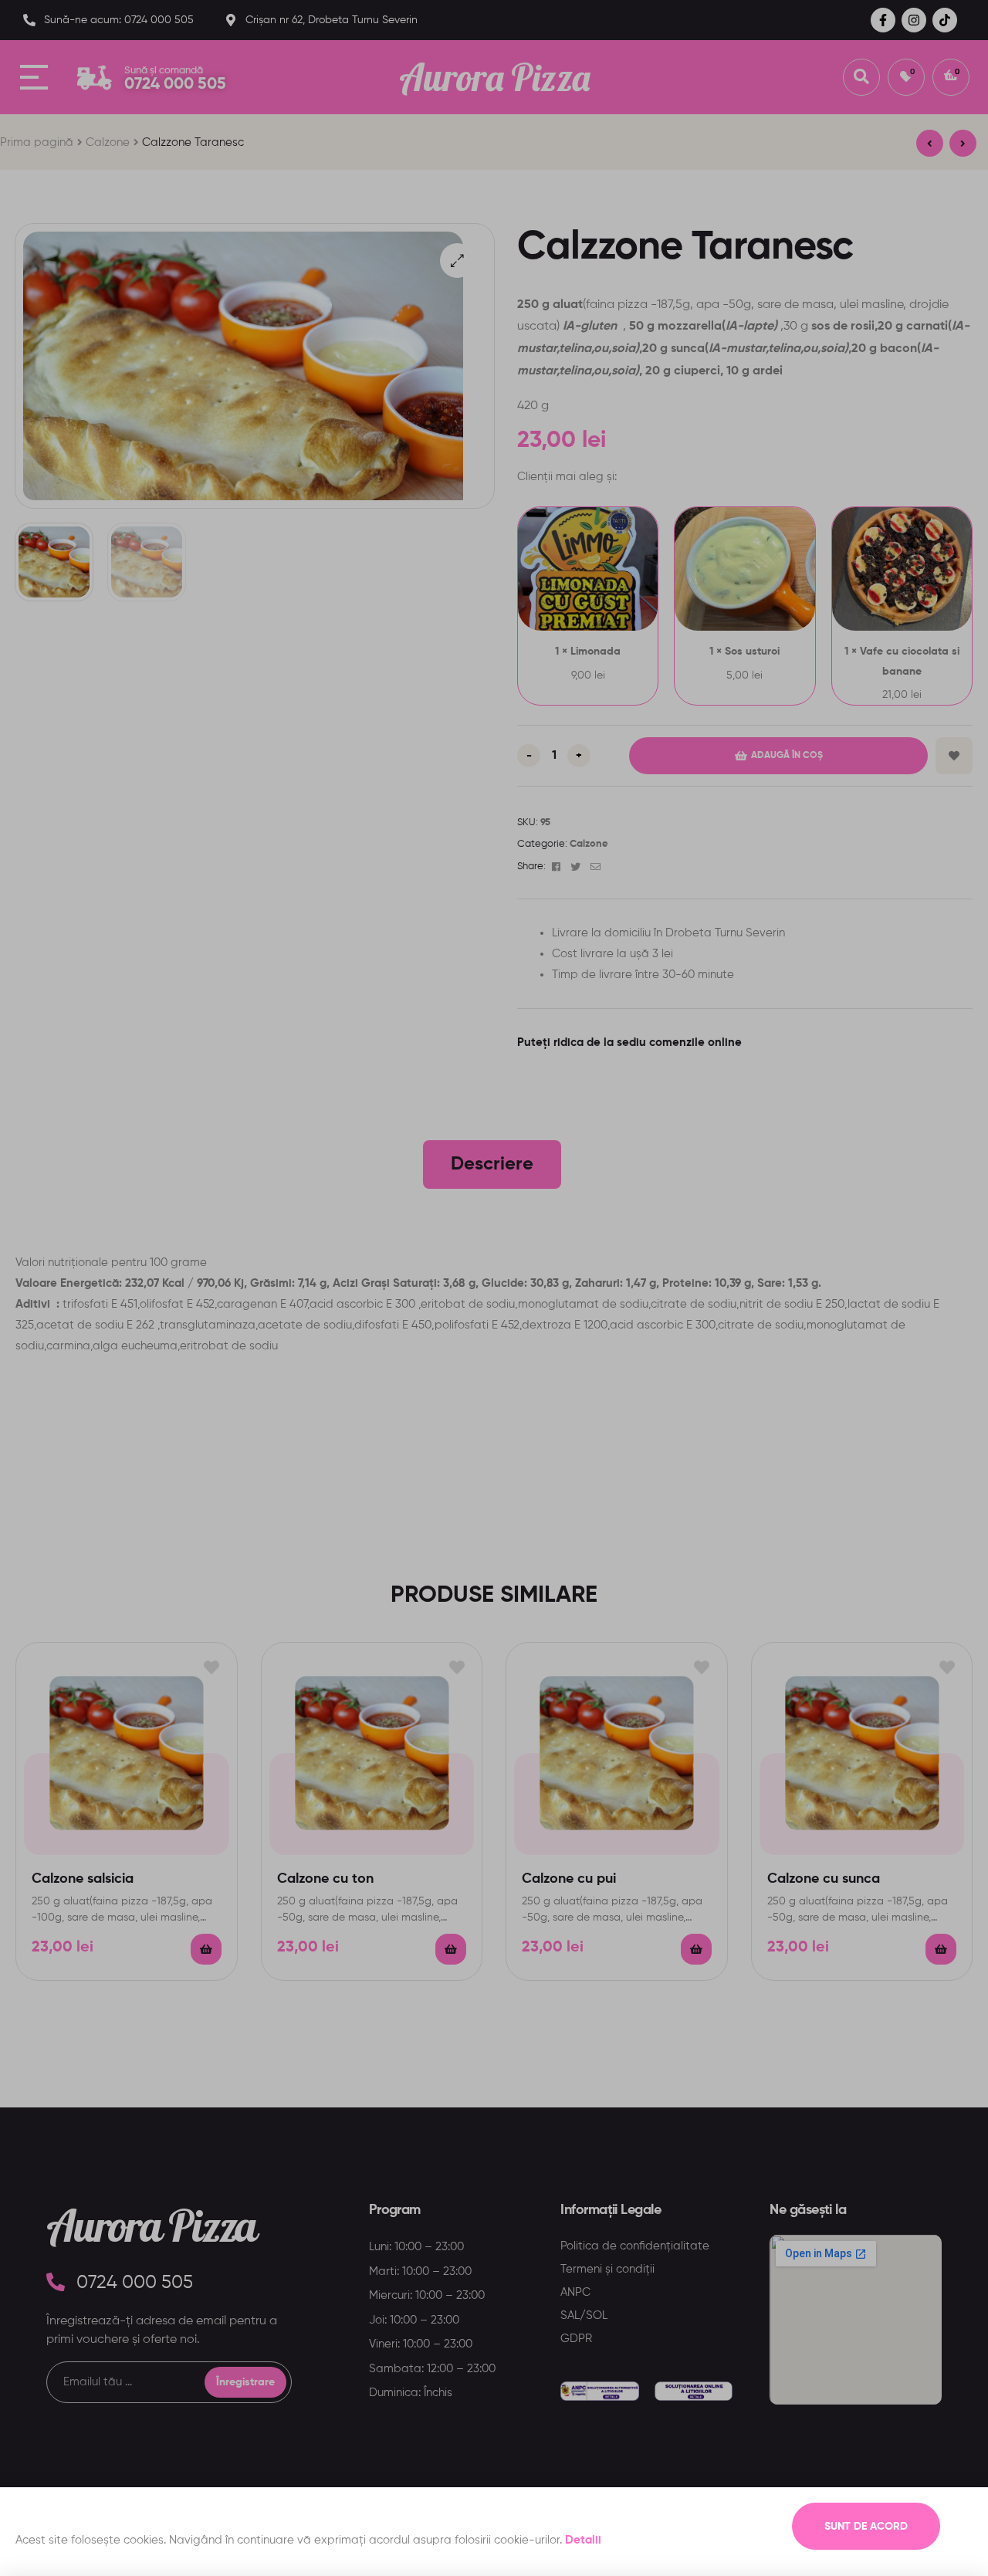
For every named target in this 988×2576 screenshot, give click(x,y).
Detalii (583, 2540)
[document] (494, 1288)
